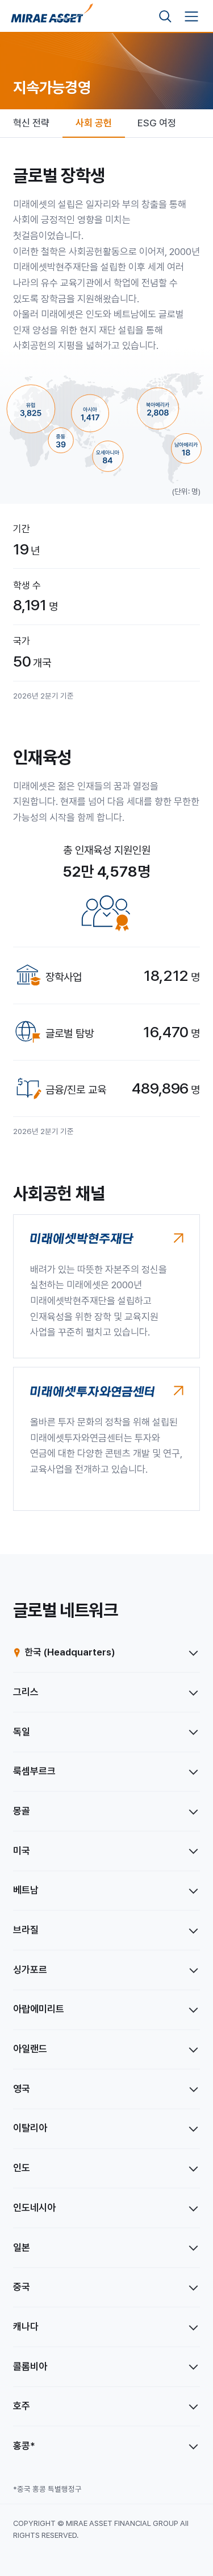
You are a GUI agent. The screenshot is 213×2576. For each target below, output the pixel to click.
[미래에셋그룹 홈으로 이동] (52, 17)
